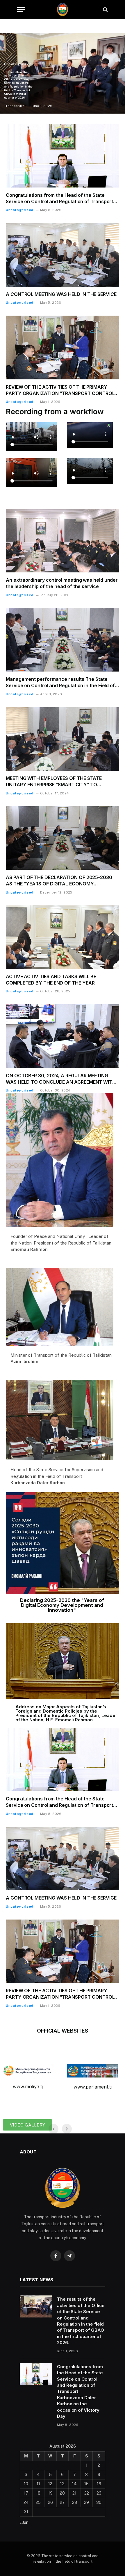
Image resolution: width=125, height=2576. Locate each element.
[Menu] (21, 9)
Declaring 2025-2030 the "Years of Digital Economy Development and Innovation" (62, 1605)
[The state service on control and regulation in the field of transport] (63, 9)
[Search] (105, 9)
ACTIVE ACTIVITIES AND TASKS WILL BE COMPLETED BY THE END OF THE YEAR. (51, 980)
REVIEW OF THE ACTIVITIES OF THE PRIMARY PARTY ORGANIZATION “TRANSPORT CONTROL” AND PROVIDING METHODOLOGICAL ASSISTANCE (62, 393)
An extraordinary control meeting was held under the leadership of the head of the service (62, 583)
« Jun (24, 2522)
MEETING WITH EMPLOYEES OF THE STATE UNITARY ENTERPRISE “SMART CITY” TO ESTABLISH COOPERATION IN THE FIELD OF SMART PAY (55, 788)
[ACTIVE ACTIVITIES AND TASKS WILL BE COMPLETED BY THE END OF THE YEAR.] (63, 937)
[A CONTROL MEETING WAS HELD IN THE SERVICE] (63, 255)
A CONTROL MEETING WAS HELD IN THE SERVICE (61, 294)
